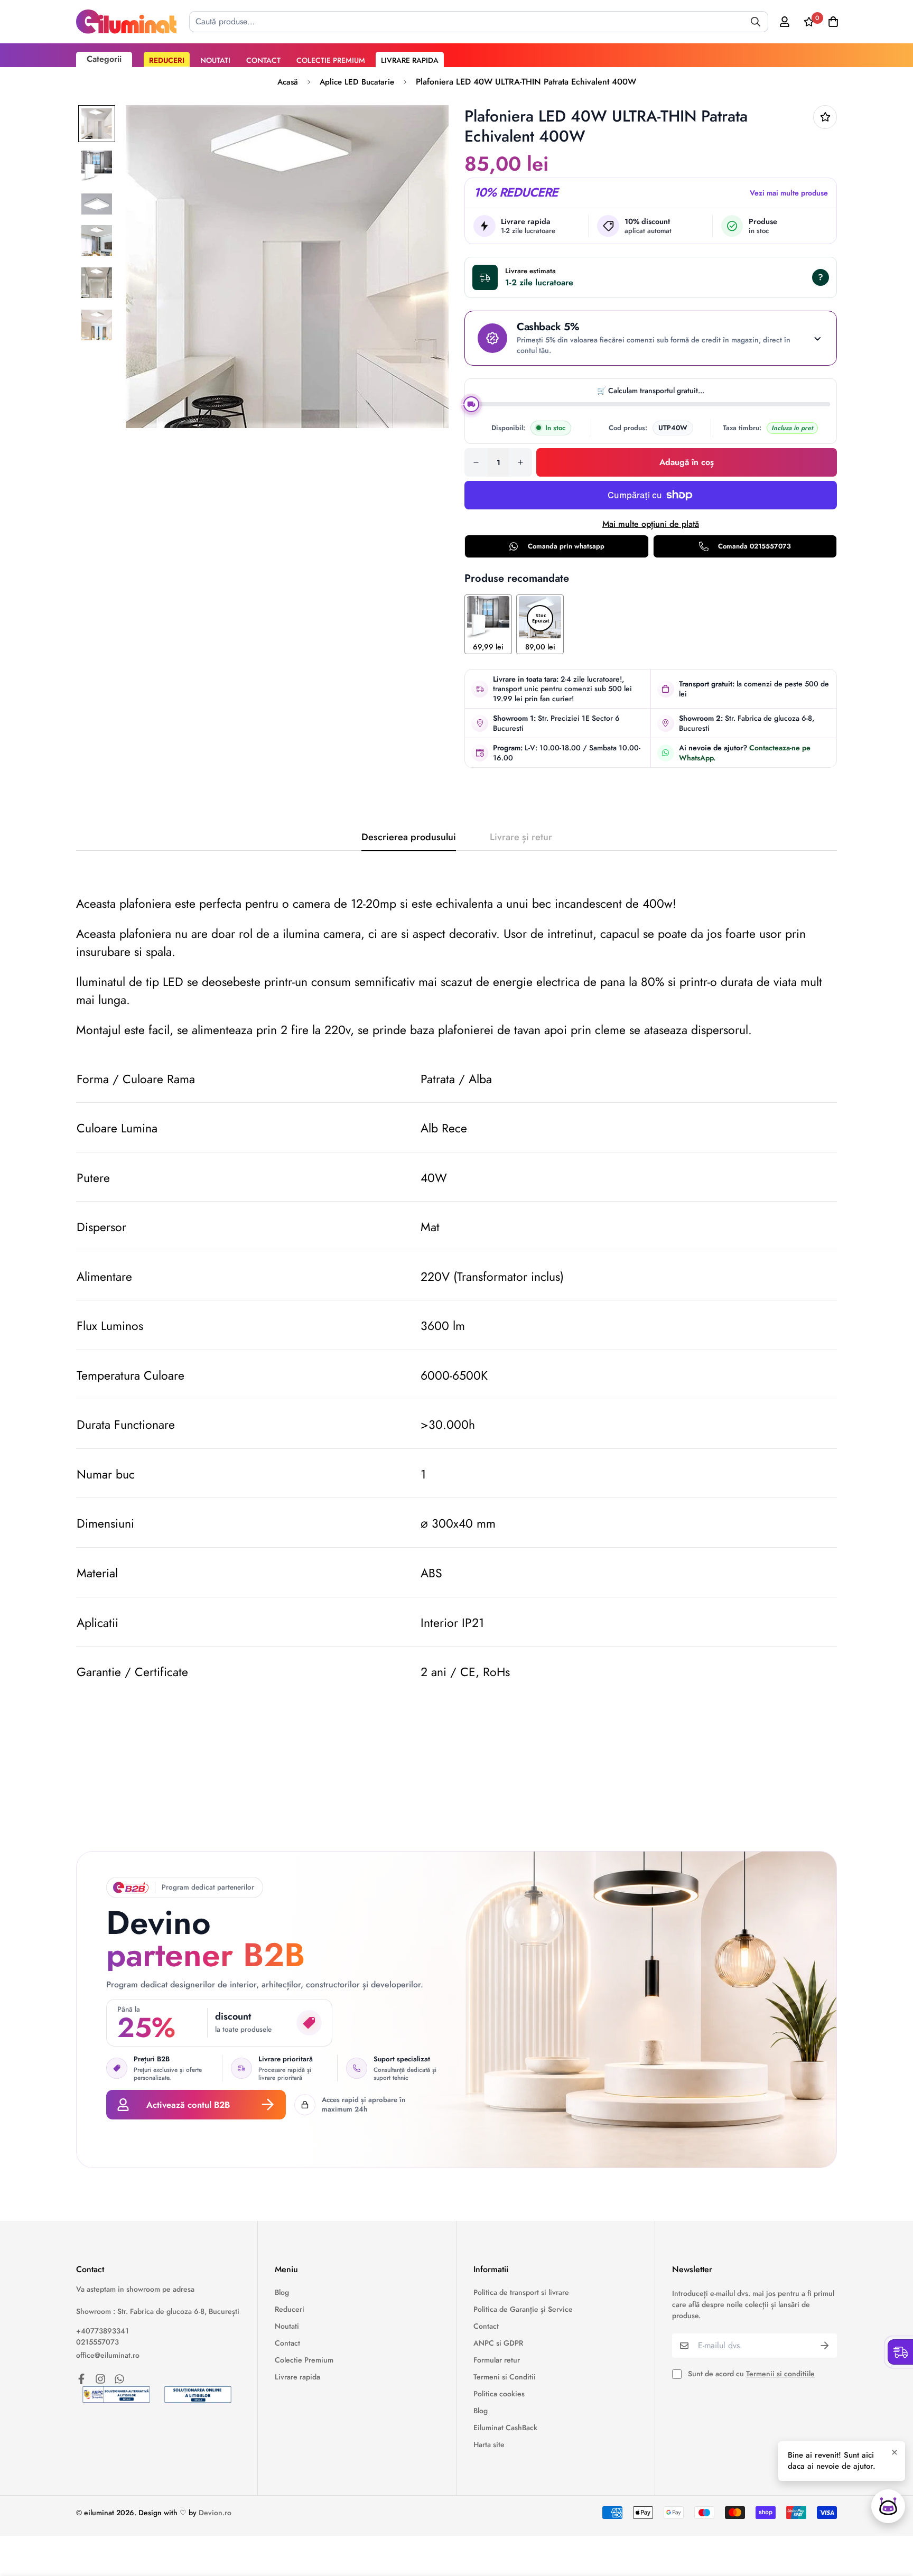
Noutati (215, 60)
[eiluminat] (126, 22)
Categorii (104, 59)
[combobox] (479, 22)
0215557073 (97, 2342)
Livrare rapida (410, 60)
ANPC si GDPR (498, 2343)
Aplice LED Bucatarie (357, 82)
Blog (282, 2292)
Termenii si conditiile (780, 2374)
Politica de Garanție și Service (523, 2309)
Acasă (288, 82)
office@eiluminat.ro (108, 2355)
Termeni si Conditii (505, 2377)
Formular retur (497, 2360)
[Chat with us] (888, 2506)
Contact (263, 60)
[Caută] (756, 22)
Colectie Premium (331, 60)
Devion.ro (215, 2513)
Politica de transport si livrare (521, 2292)
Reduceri (167, 60)
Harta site (489, 2444)
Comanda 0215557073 (754, 546)
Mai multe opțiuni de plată (651, 524)
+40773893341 (103, 2331)
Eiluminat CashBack (505, 2428)
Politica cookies (499, 2394)
